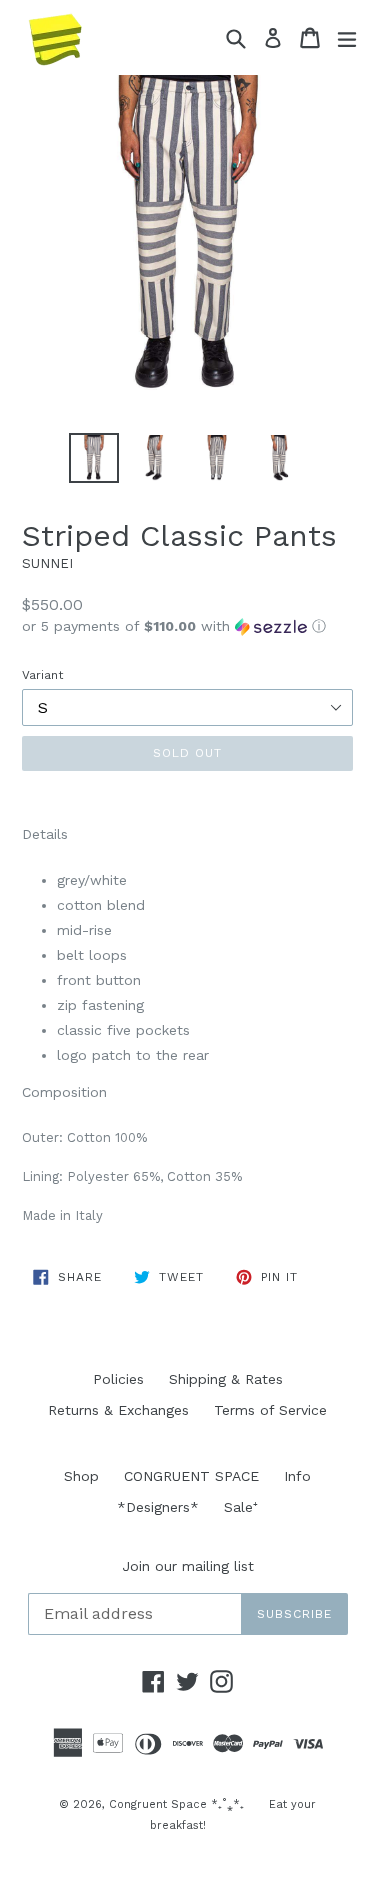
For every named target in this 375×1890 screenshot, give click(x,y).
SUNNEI (47, 563)
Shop (81, 1476)
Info (297, 1476)
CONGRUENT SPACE (191, 1476)
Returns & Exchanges (118, 1410)
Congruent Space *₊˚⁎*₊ (176, 1804)
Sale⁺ (241, 1507)
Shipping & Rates (226, 1379)
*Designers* (158, 1507)
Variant (42, 675)
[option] (94, 458)
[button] (187, 626)
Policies (118, 1379)
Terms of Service (270, 1410)
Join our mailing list (188, 1566)
